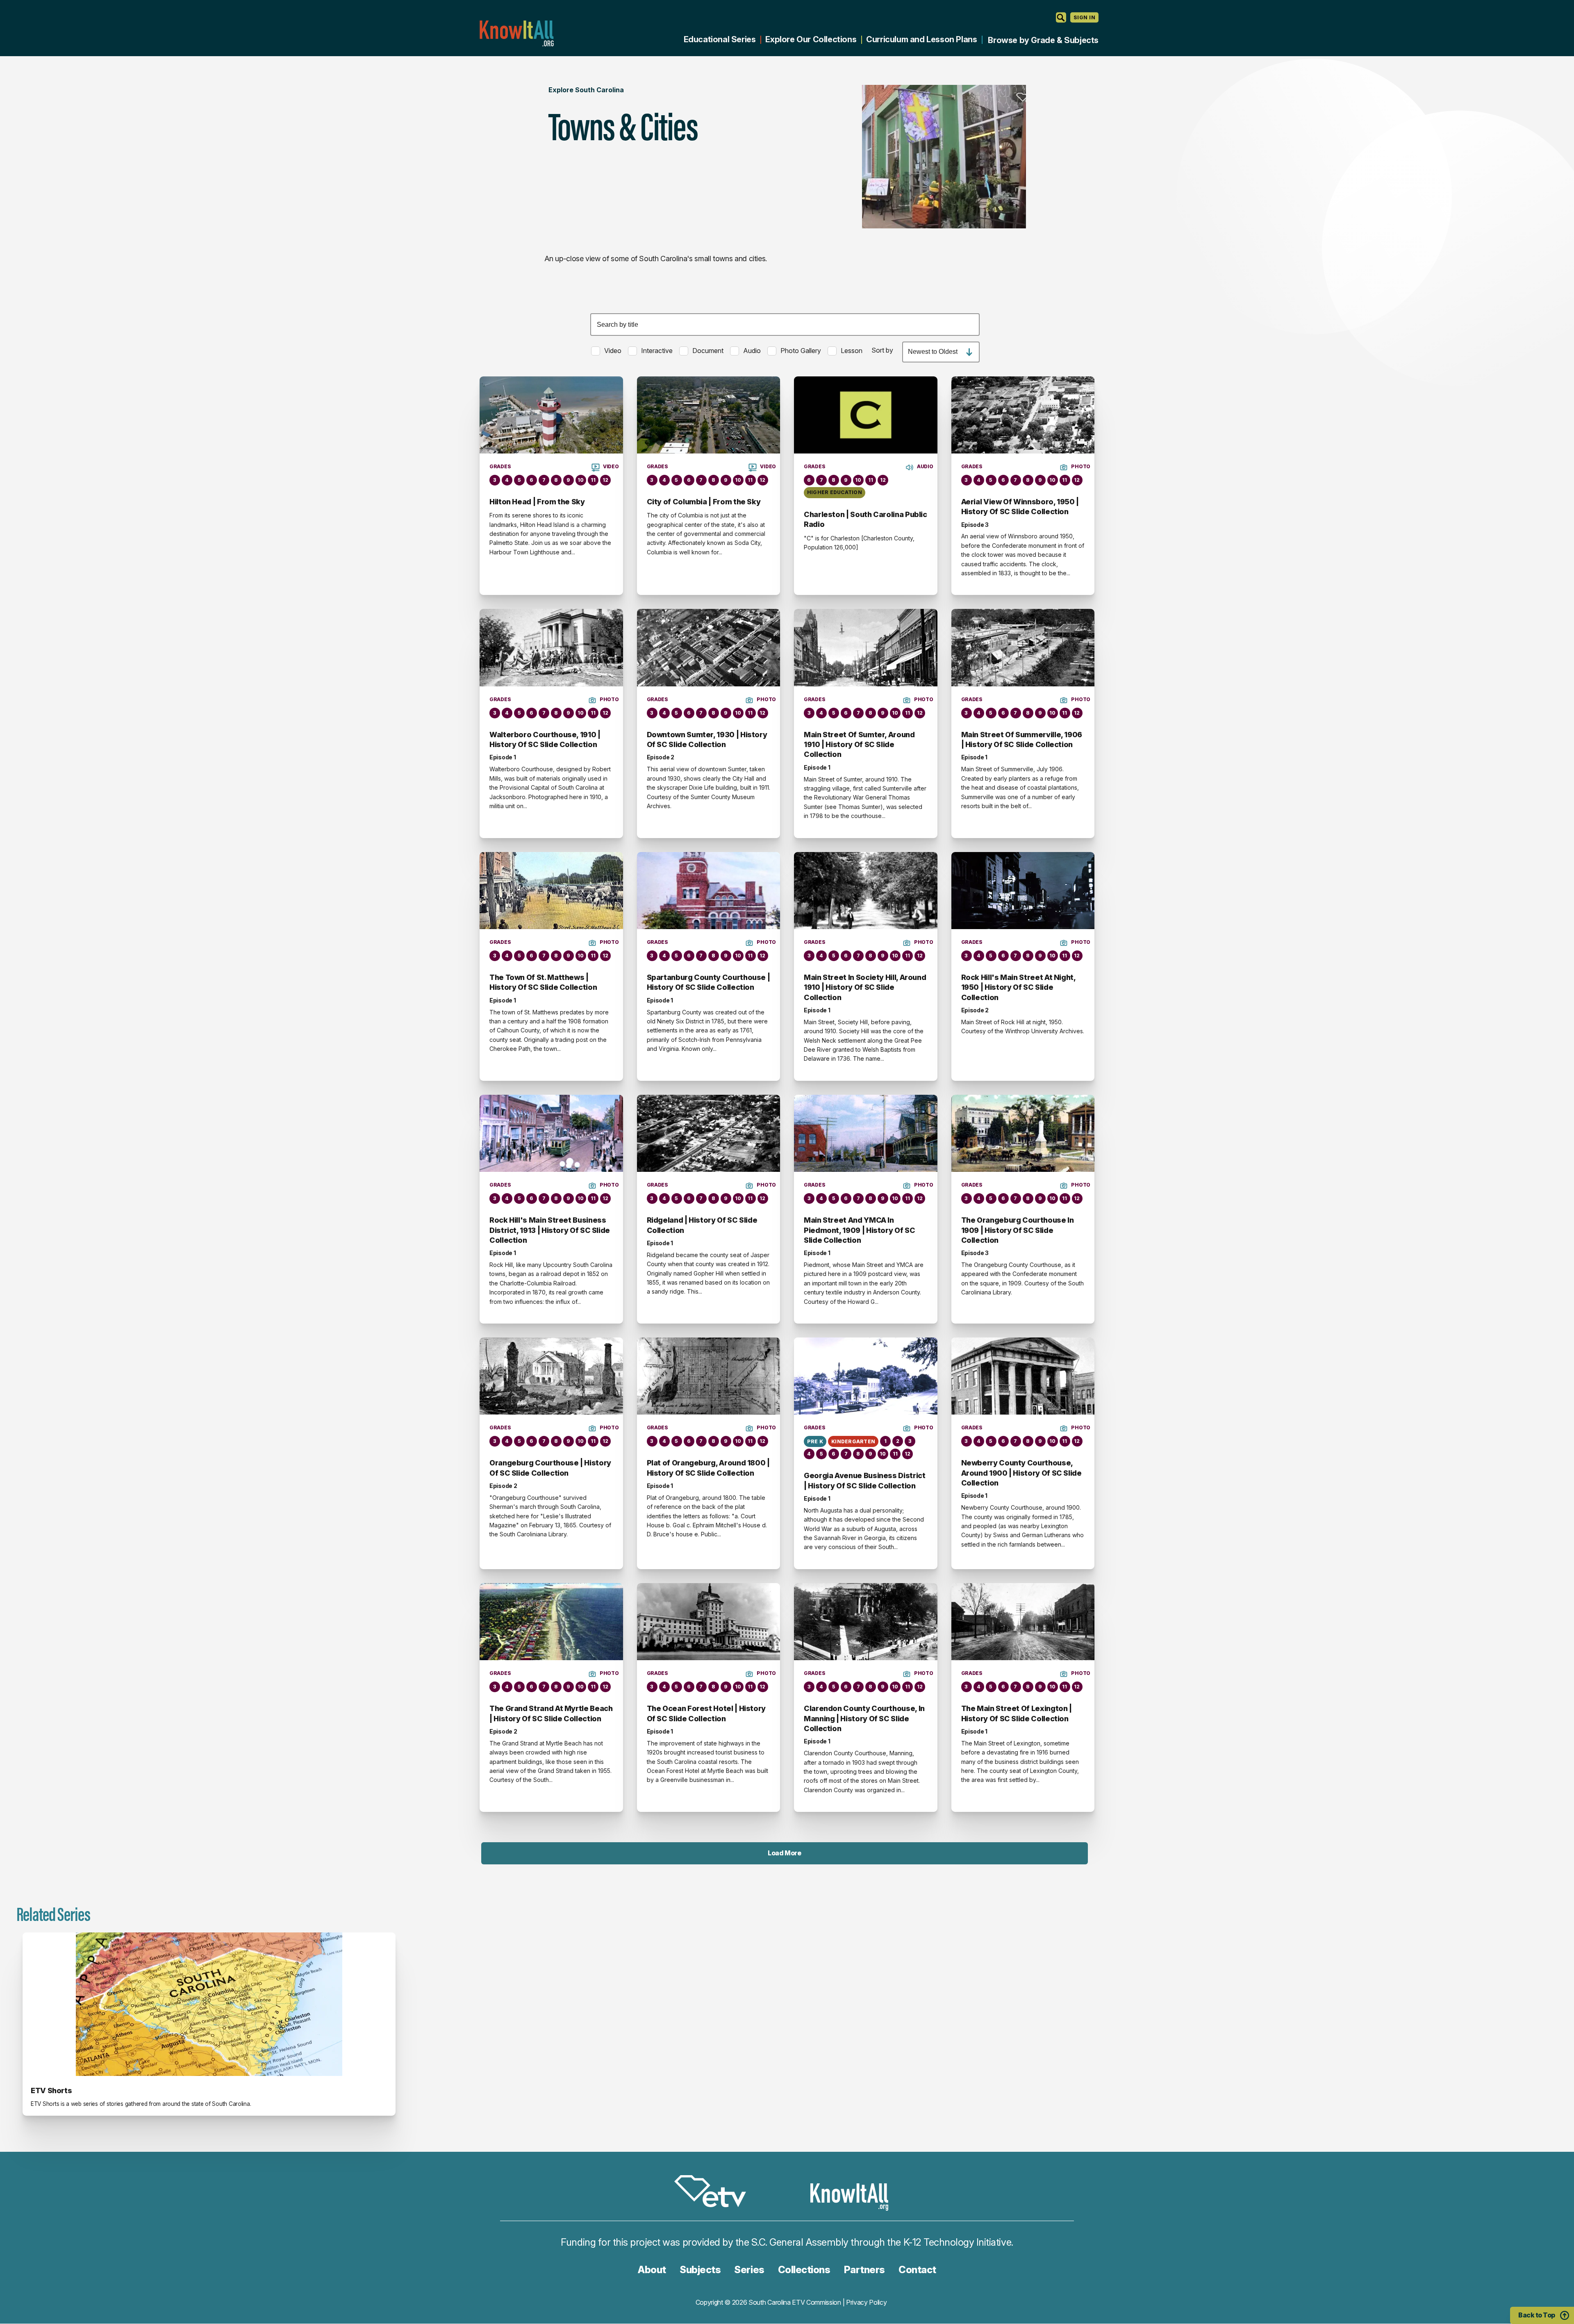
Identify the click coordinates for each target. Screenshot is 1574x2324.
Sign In (1084, 17)
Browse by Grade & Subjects (1043, 40)
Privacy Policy (867, 2302)
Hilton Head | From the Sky (537, 502)
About (652, 2270)
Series (749, 2270)
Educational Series (720, 39)
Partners (864, 2270)
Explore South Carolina (586, 90)
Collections (804, 2270)
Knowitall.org (516, 33)
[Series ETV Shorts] (209, 2004)
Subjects (700, 2270)
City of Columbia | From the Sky (704, 502)
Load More (784, 1853)
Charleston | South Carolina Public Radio (865, 519)
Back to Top (1537, 2315)
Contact (917, 2270)
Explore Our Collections (811, 39)
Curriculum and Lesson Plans (921, 39)
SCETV (714, 2193)
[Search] (1061, 17)
